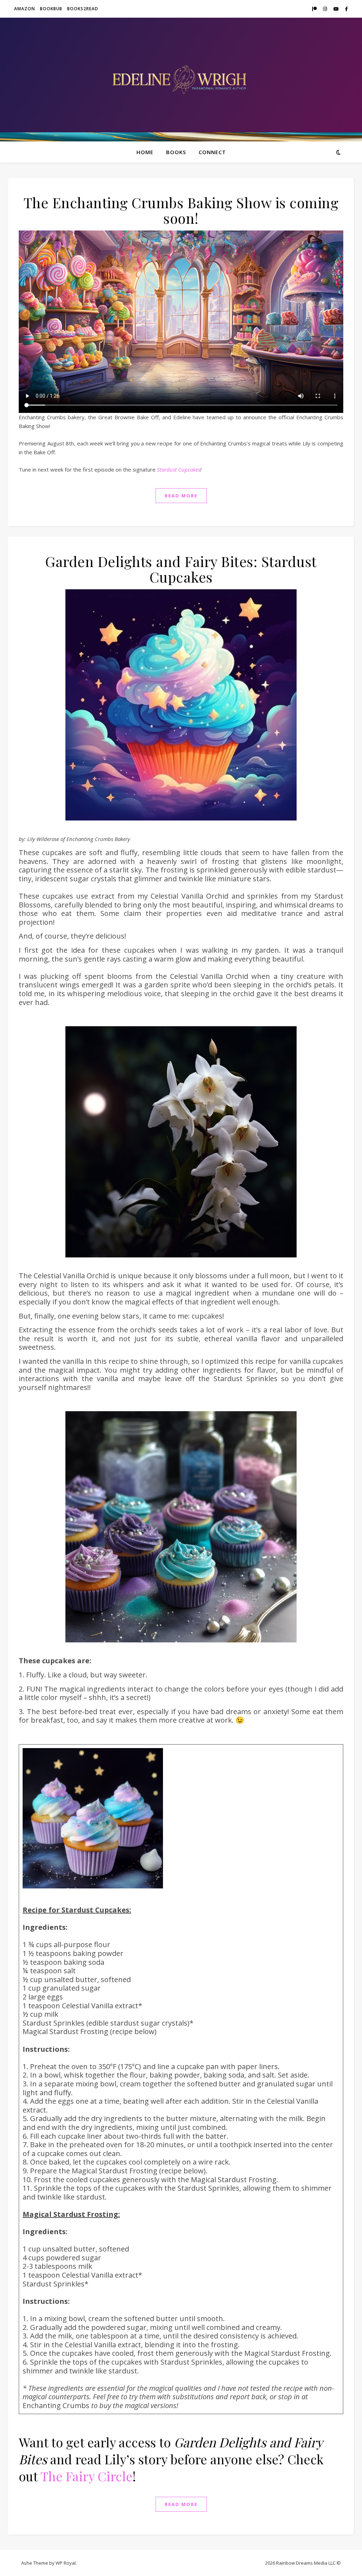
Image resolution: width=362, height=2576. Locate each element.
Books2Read (83, 9)
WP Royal (66, 2563)
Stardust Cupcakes (179, 469)
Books (176, 152)
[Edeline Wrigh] (181, 80)
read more (181, 496)
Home (145, 152)
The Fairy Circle (86, 2476)
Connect (212, 152)
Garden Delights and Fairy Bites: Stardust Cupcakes (181, 569)
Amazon (25, 9)
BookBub (51, 9)
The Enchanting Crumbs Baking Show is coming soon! (181, 210)
